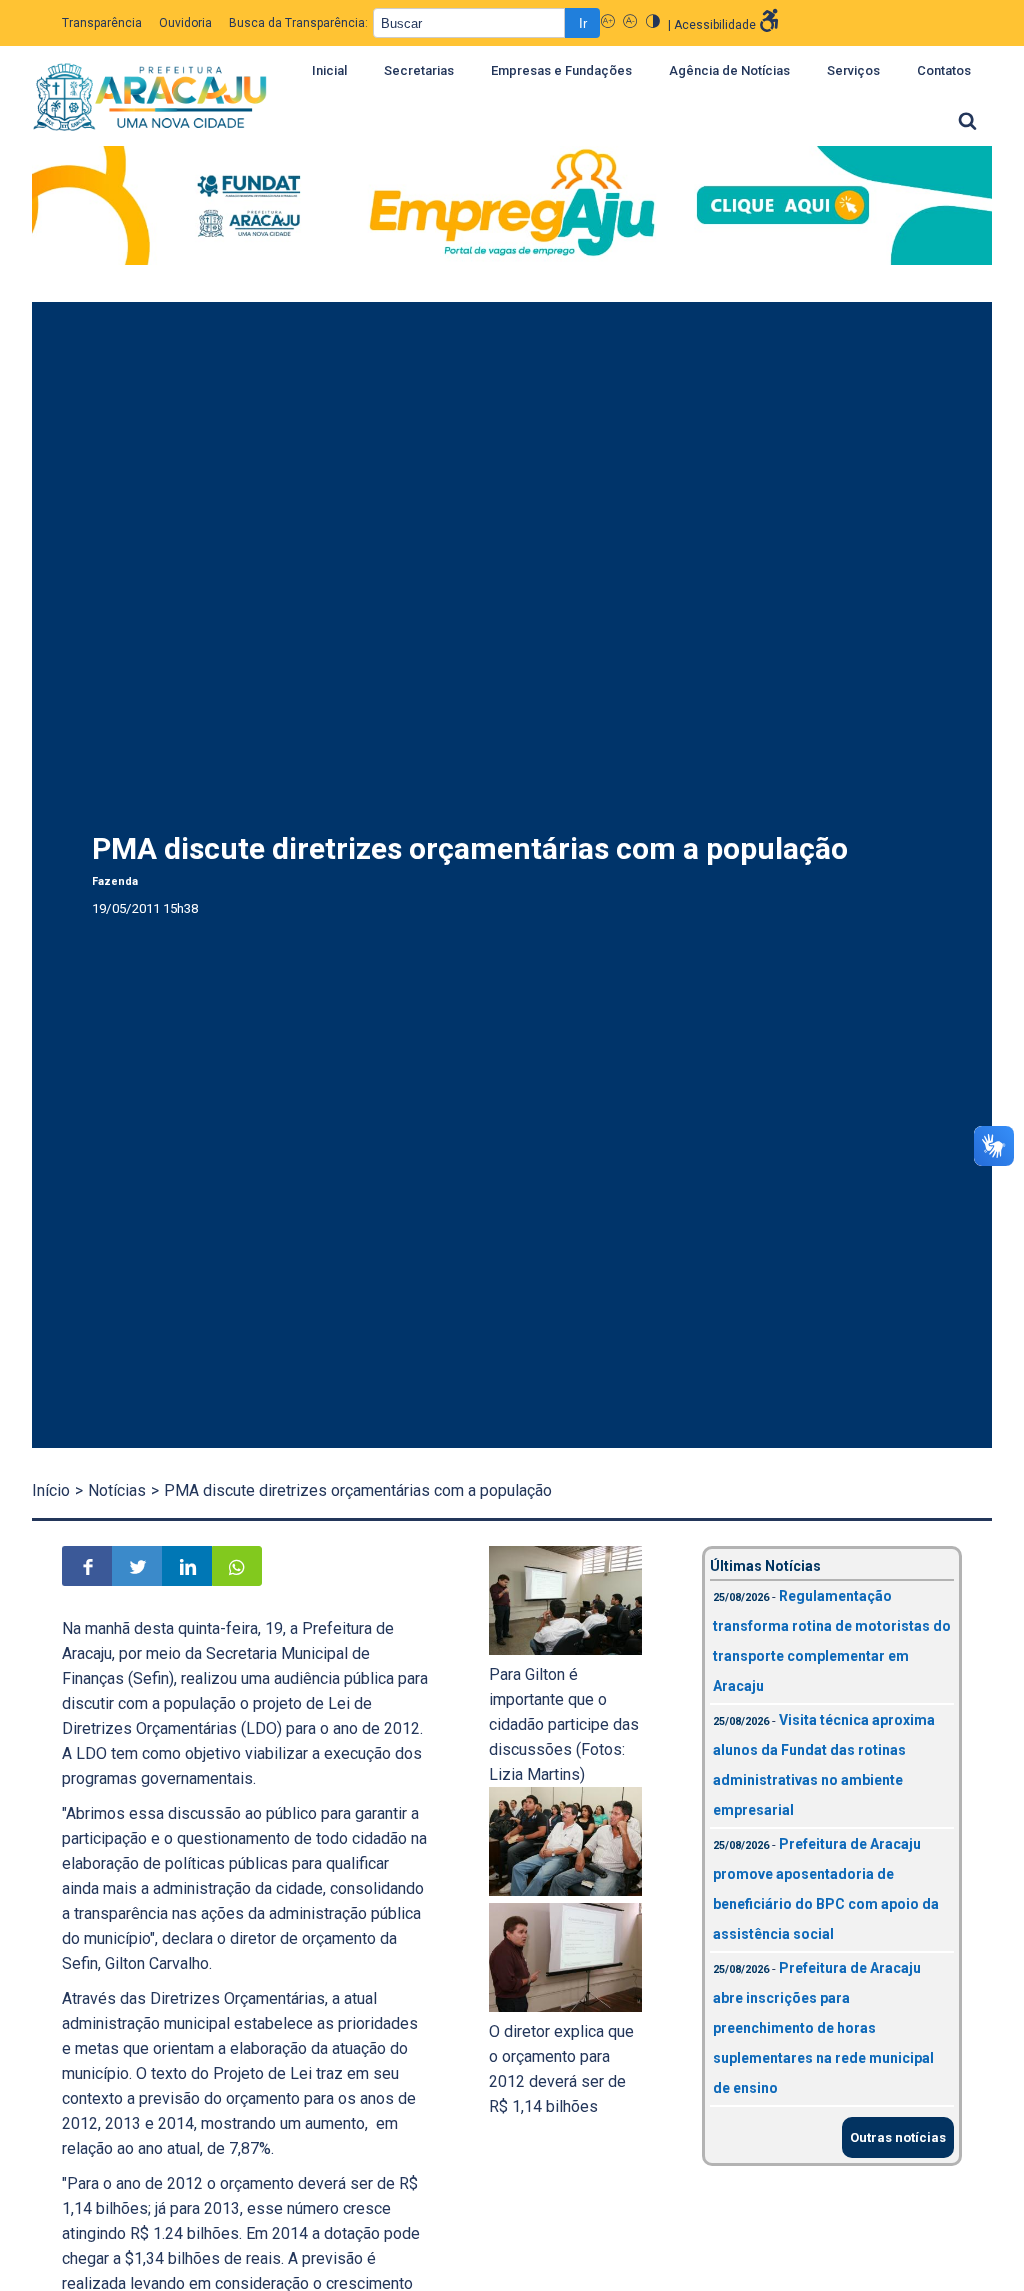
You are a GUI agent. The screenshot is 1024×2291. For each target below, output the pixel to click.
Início (51, 1490)
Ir (583, 23)
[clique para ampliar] (565, 1649)
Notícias (117, 1490)
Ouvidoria (185, 23)
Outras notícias (898, 2137)
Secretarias (419, 70)
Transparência (102, 23)
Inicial (329, 70)
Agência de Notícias (729, 70)
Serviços (853, 70)
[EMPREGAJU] (512, 209)
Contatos (944, 70)
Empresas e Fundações (561, 70)
